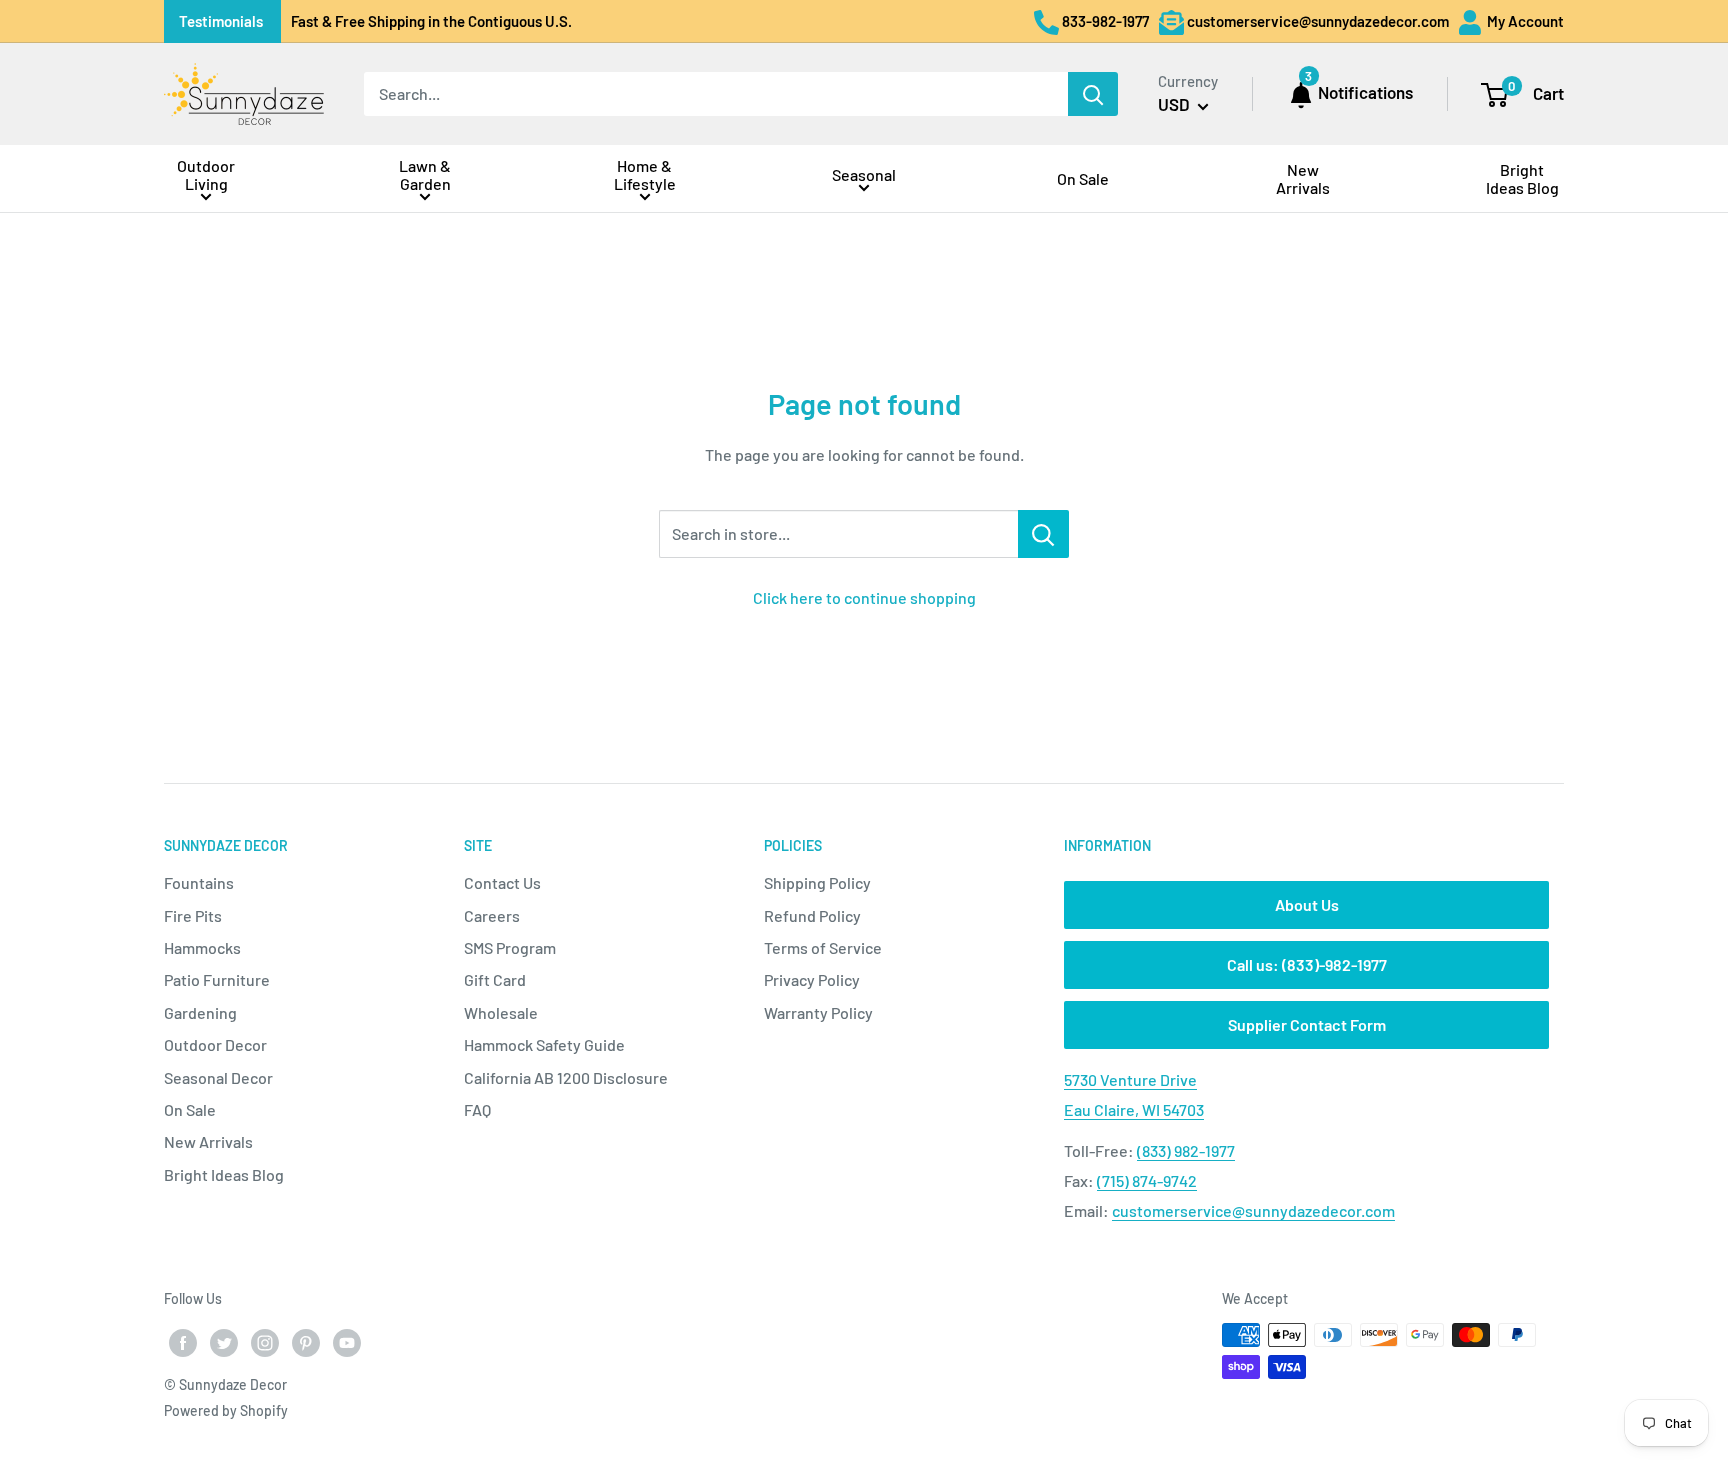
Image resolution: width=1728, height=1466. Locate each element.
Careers (492, 915)
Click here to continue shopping (864, 597)
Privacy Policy (812, 979)
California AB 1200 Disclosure (566, 1077)
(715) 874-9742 (1147, 1180)
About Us (1307, 904)
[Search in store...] (1043, 534)
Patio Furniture (217, 979)
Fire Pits (193, 915)
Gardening (200, 1012)
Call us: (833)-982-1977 (1307, 964)
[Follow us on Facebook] (183, 1342)
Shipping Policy (817, 882)
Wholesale (501, 1012)
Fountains (199, 882)
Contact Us (502, 882)
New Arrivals (208, 1141)
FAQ (477, 1109)
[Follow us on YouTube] (347, 1342)
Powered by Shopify (226, 1410)
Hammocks (202, 947)
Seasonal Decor (218, 1077)
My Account (1524, 21)
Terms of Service (823, 947)
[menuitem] (206, 178)
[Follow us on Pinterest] (306, 1342)
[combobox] (716, 94)
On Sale (190, 1109)
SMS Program (510, 947)
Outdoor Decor (215, 1044)
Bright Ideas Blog (224, 1174)
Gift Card (495, 979)
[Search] (1093, 94)
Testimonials (221, 21)
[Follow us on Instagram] (265, 1342)
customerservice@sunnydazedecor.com (1253, 1210)
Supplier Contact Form (1307, 1024)
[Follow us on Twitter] (224, 1342)
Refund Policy (812, 915)
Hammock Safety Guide (544, 1044)
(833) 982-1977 (1186, 1150)
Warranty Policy (818, 1012)
